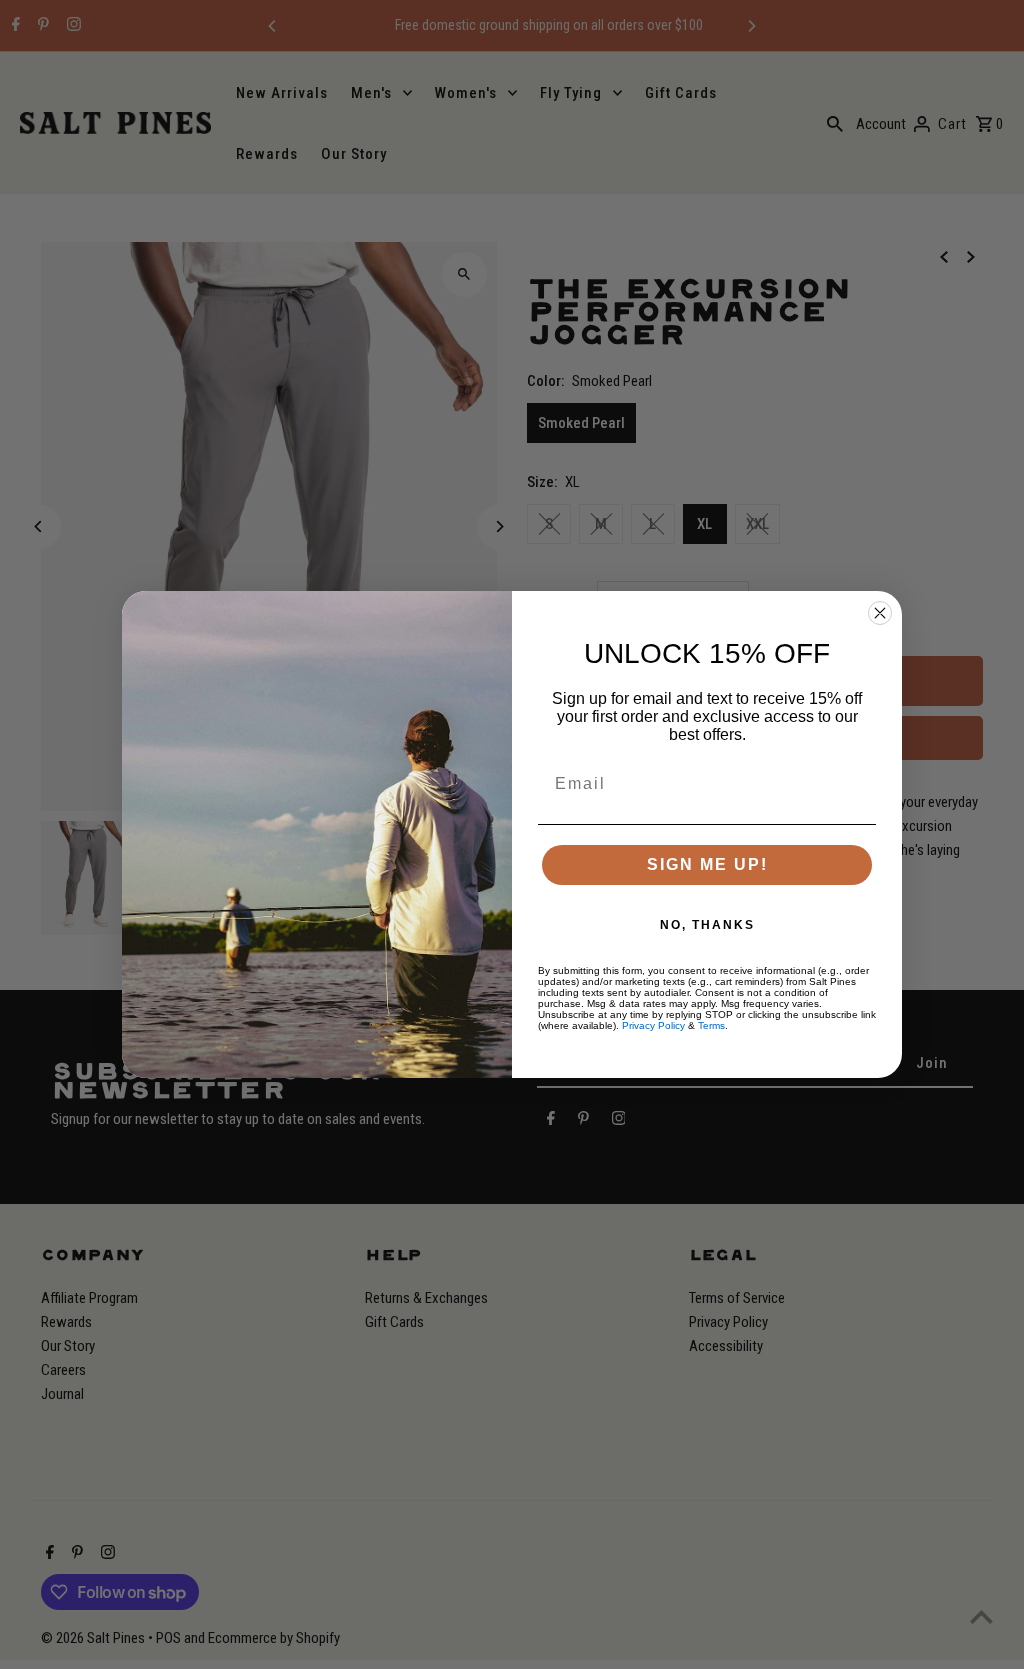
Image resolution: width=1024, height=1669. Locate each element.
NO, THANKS (707, 925)
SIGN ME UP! (707, 864)
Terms (711, 1025)
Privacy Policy (653, 1025)
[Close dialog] (880, 613)
